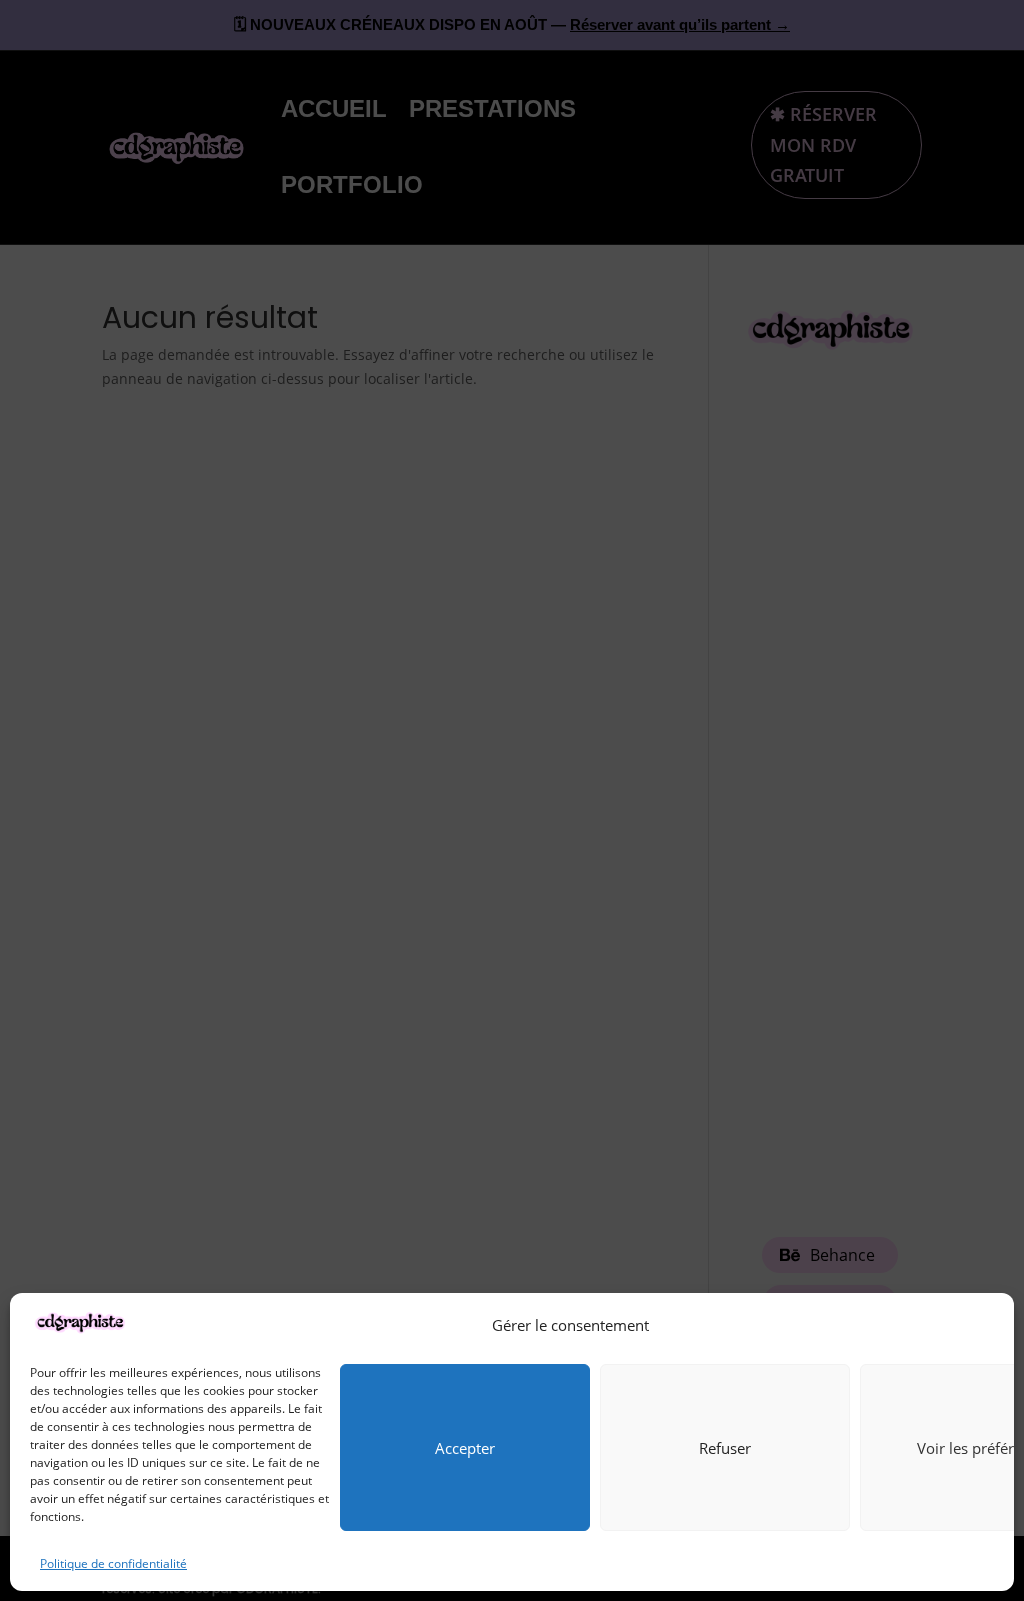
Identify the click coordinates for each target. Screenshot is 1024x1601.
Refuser (725, 1448)
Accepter (465, 1448)
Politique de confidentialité (113, 1563)
